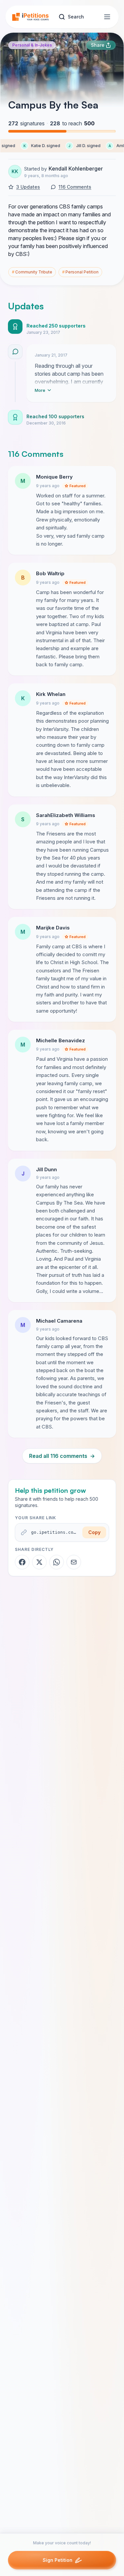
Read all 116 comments (62, 1456)
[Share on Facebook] (22, 1562)
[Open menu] (107, 17)
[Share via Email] (74, 1562)
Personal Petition (80, 272)
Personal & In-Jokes (32, 45)
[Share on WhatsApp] (57, 1562)
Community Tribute (32, 272)
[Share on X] (39, 1562)
